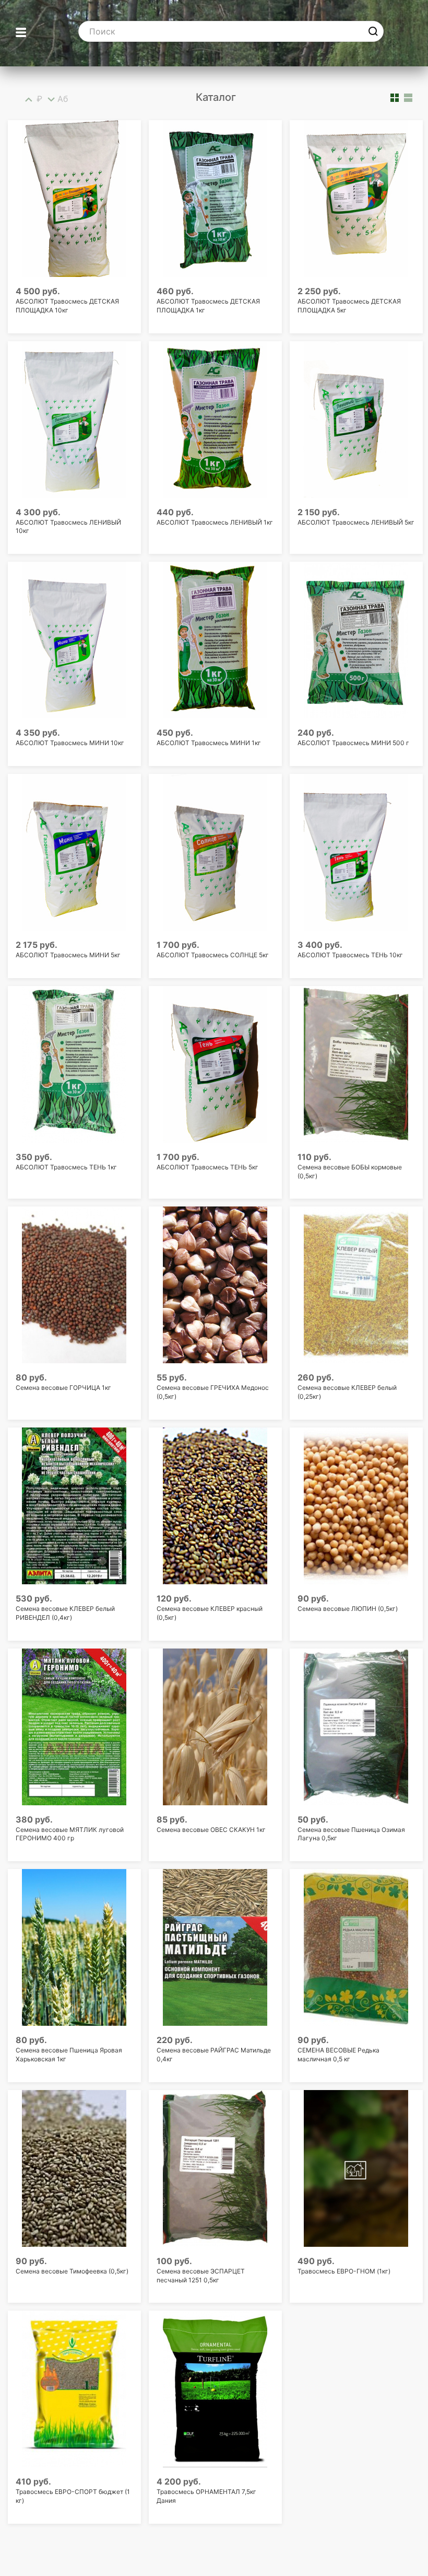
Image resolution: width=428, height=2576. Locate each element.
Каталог (216, 97)
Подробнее (213, 547)
